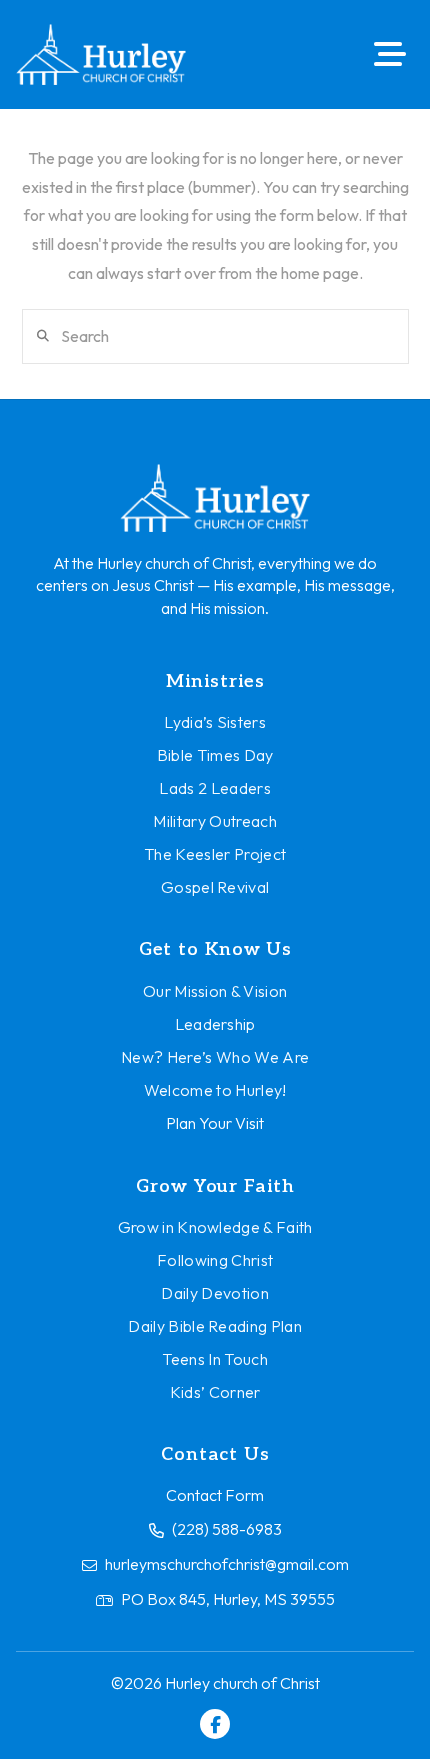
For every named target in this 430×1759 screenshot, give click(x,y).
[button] (390, 54)
